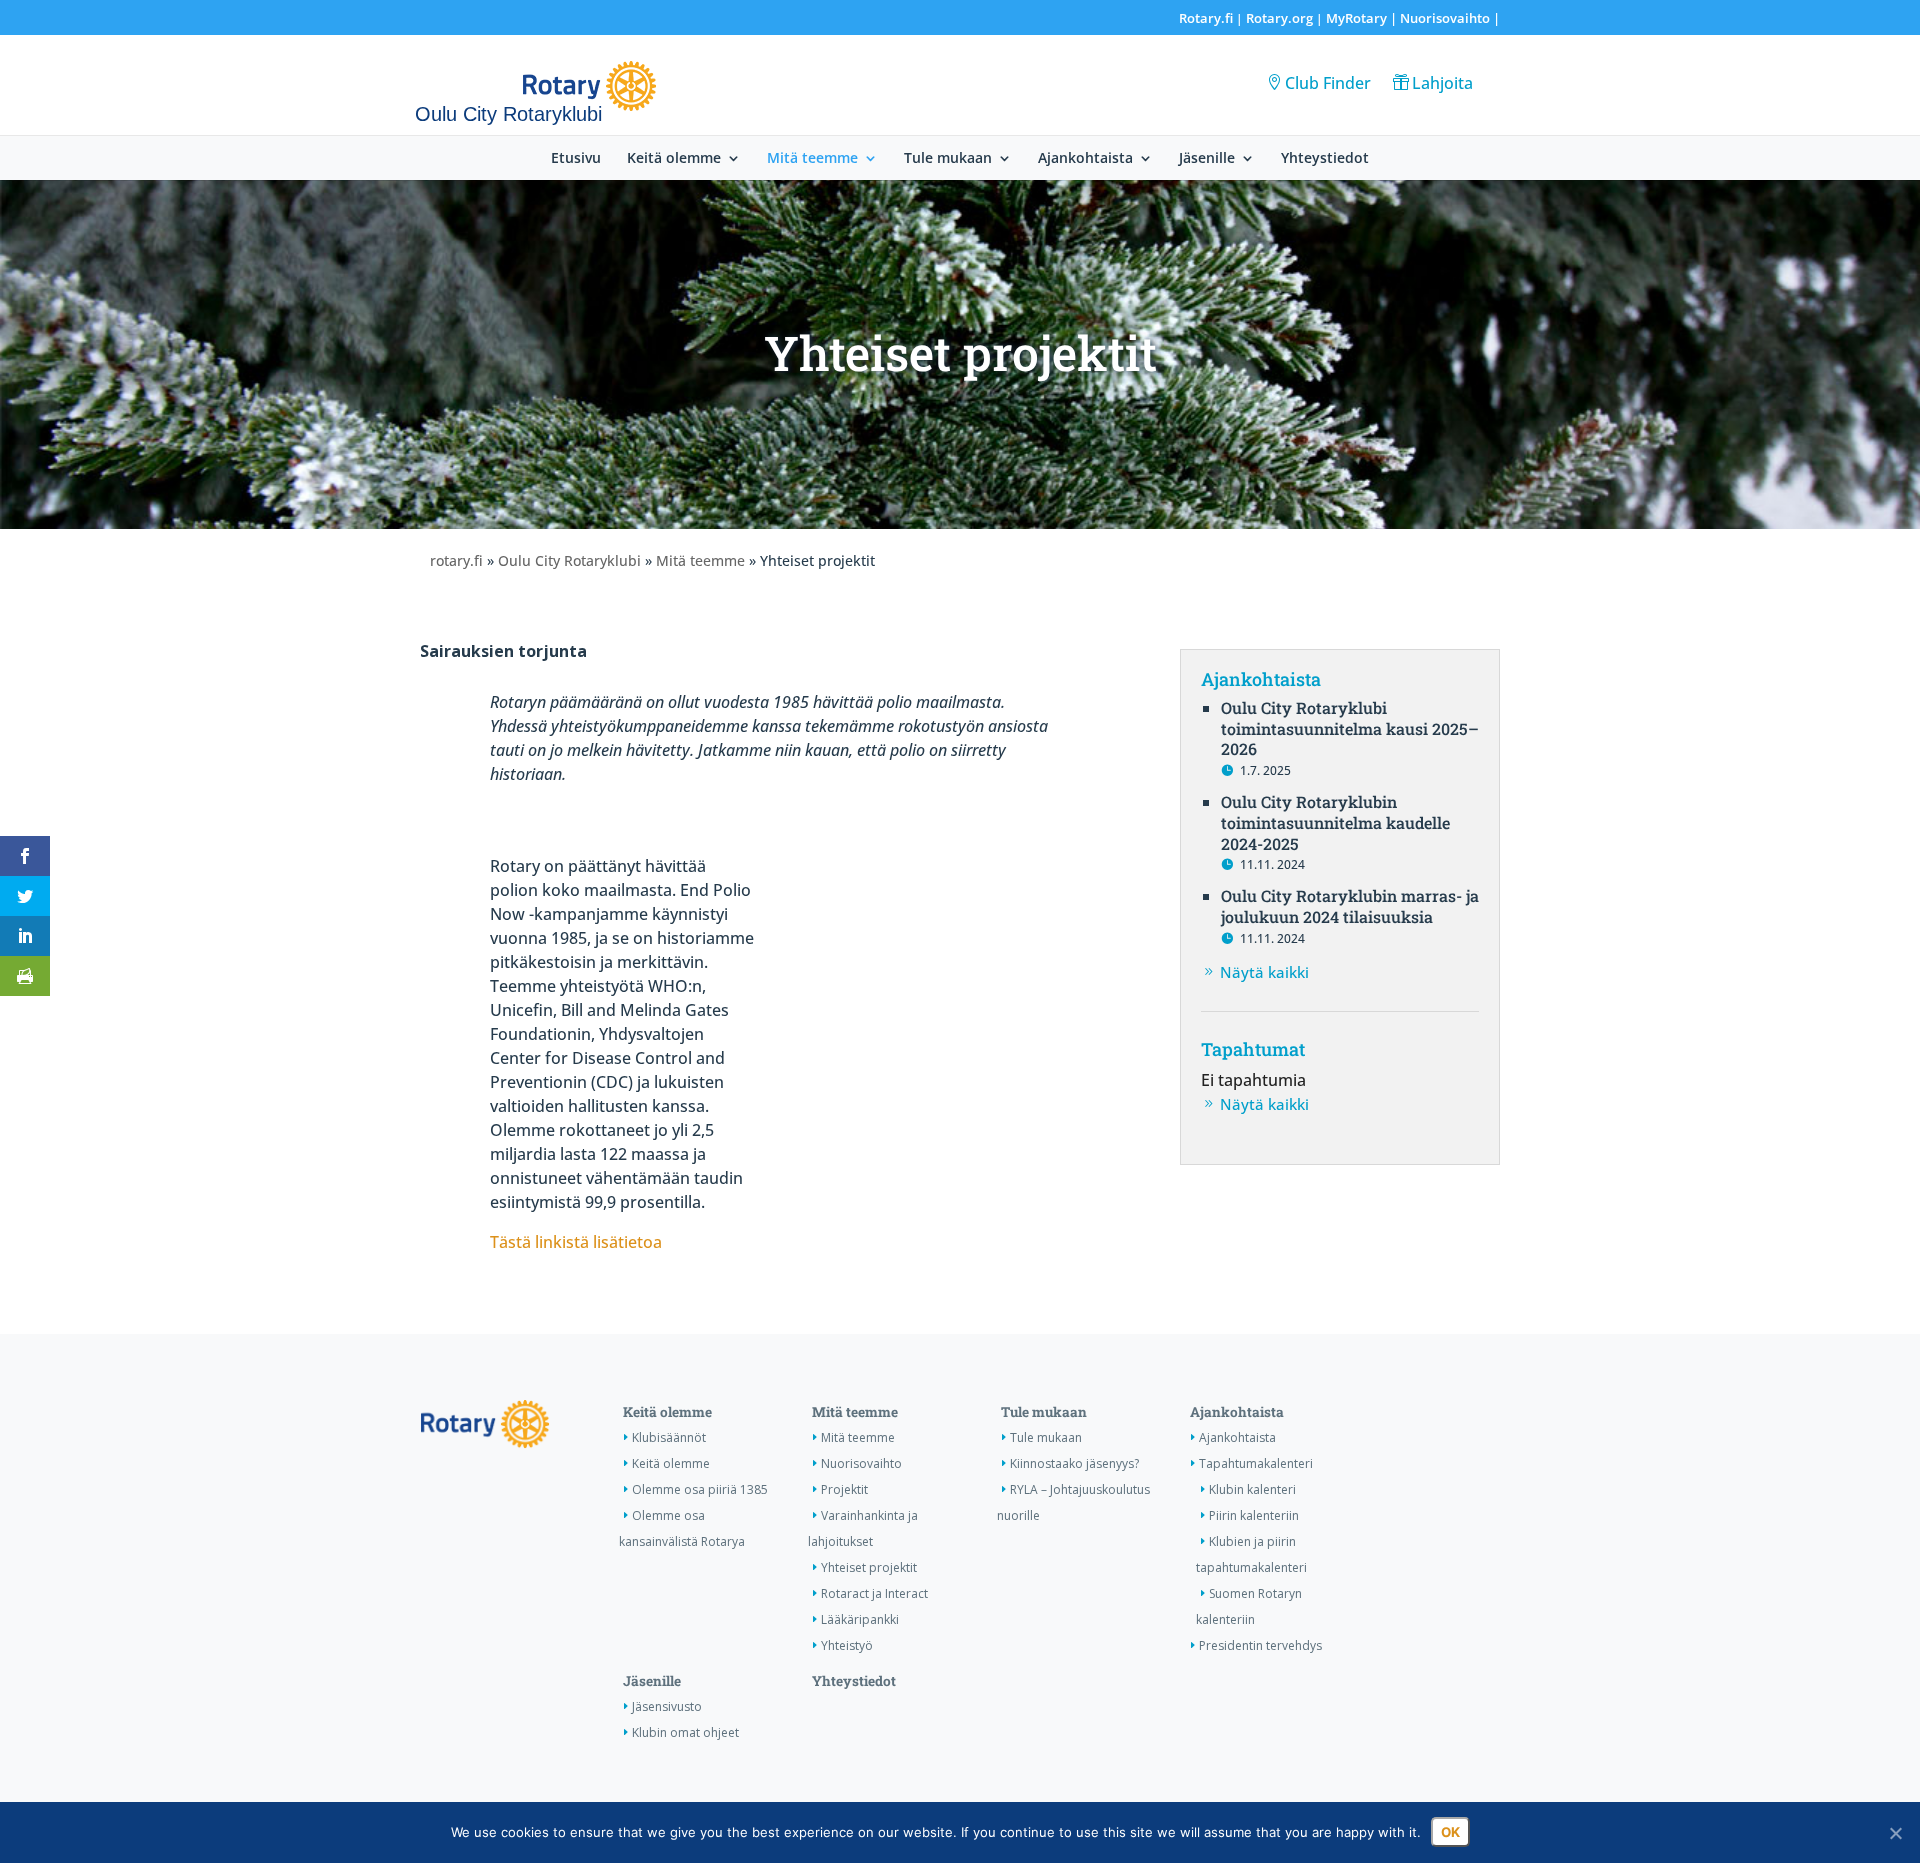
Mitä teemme (812, 159)
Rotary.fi (1206, 18)
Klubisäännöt (669, 1437)
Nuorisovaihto (1445, 18)
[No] (1895, 1833)
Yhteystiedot (1325, 159)
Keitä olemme (674, 159)
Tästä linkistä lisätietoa (576, 1242)
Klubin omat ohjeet (685, 1732)
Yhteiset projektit (869, 1567)
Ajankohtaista (1085, 159)
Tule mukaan (948, 159)
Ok (1450, 1832)
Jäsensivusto (667, 1706)
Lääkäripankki (860, 1619)
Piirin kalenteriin (1254, 1515)
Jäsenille (1207, 159)
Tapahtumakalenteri (1256, 1463)
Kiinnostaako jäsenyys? (1074, 1463)
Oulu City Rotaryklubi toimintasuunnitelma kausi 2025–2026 (1350, 728)
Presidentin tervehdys (1260, 1645)
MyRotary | (1363, 18)
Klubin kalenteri (1252, 1489)
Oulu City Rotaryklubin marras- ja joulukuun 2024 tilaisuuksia (1350, 906)
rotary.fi (456, 560)
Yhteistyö (847, 1645)
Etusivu (576, 159)
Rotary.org (1279, 18)
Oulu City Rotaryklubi (569, 560)
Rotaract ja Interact (874, 1593)
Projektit (844, 1489)
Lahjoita (1442, 83)
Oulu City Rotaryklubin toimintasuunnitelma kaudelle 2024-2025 (1335, 822)
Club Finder (1328, 83)
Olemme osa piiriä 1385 (700, 1489)
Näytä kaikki (1264, 972)
